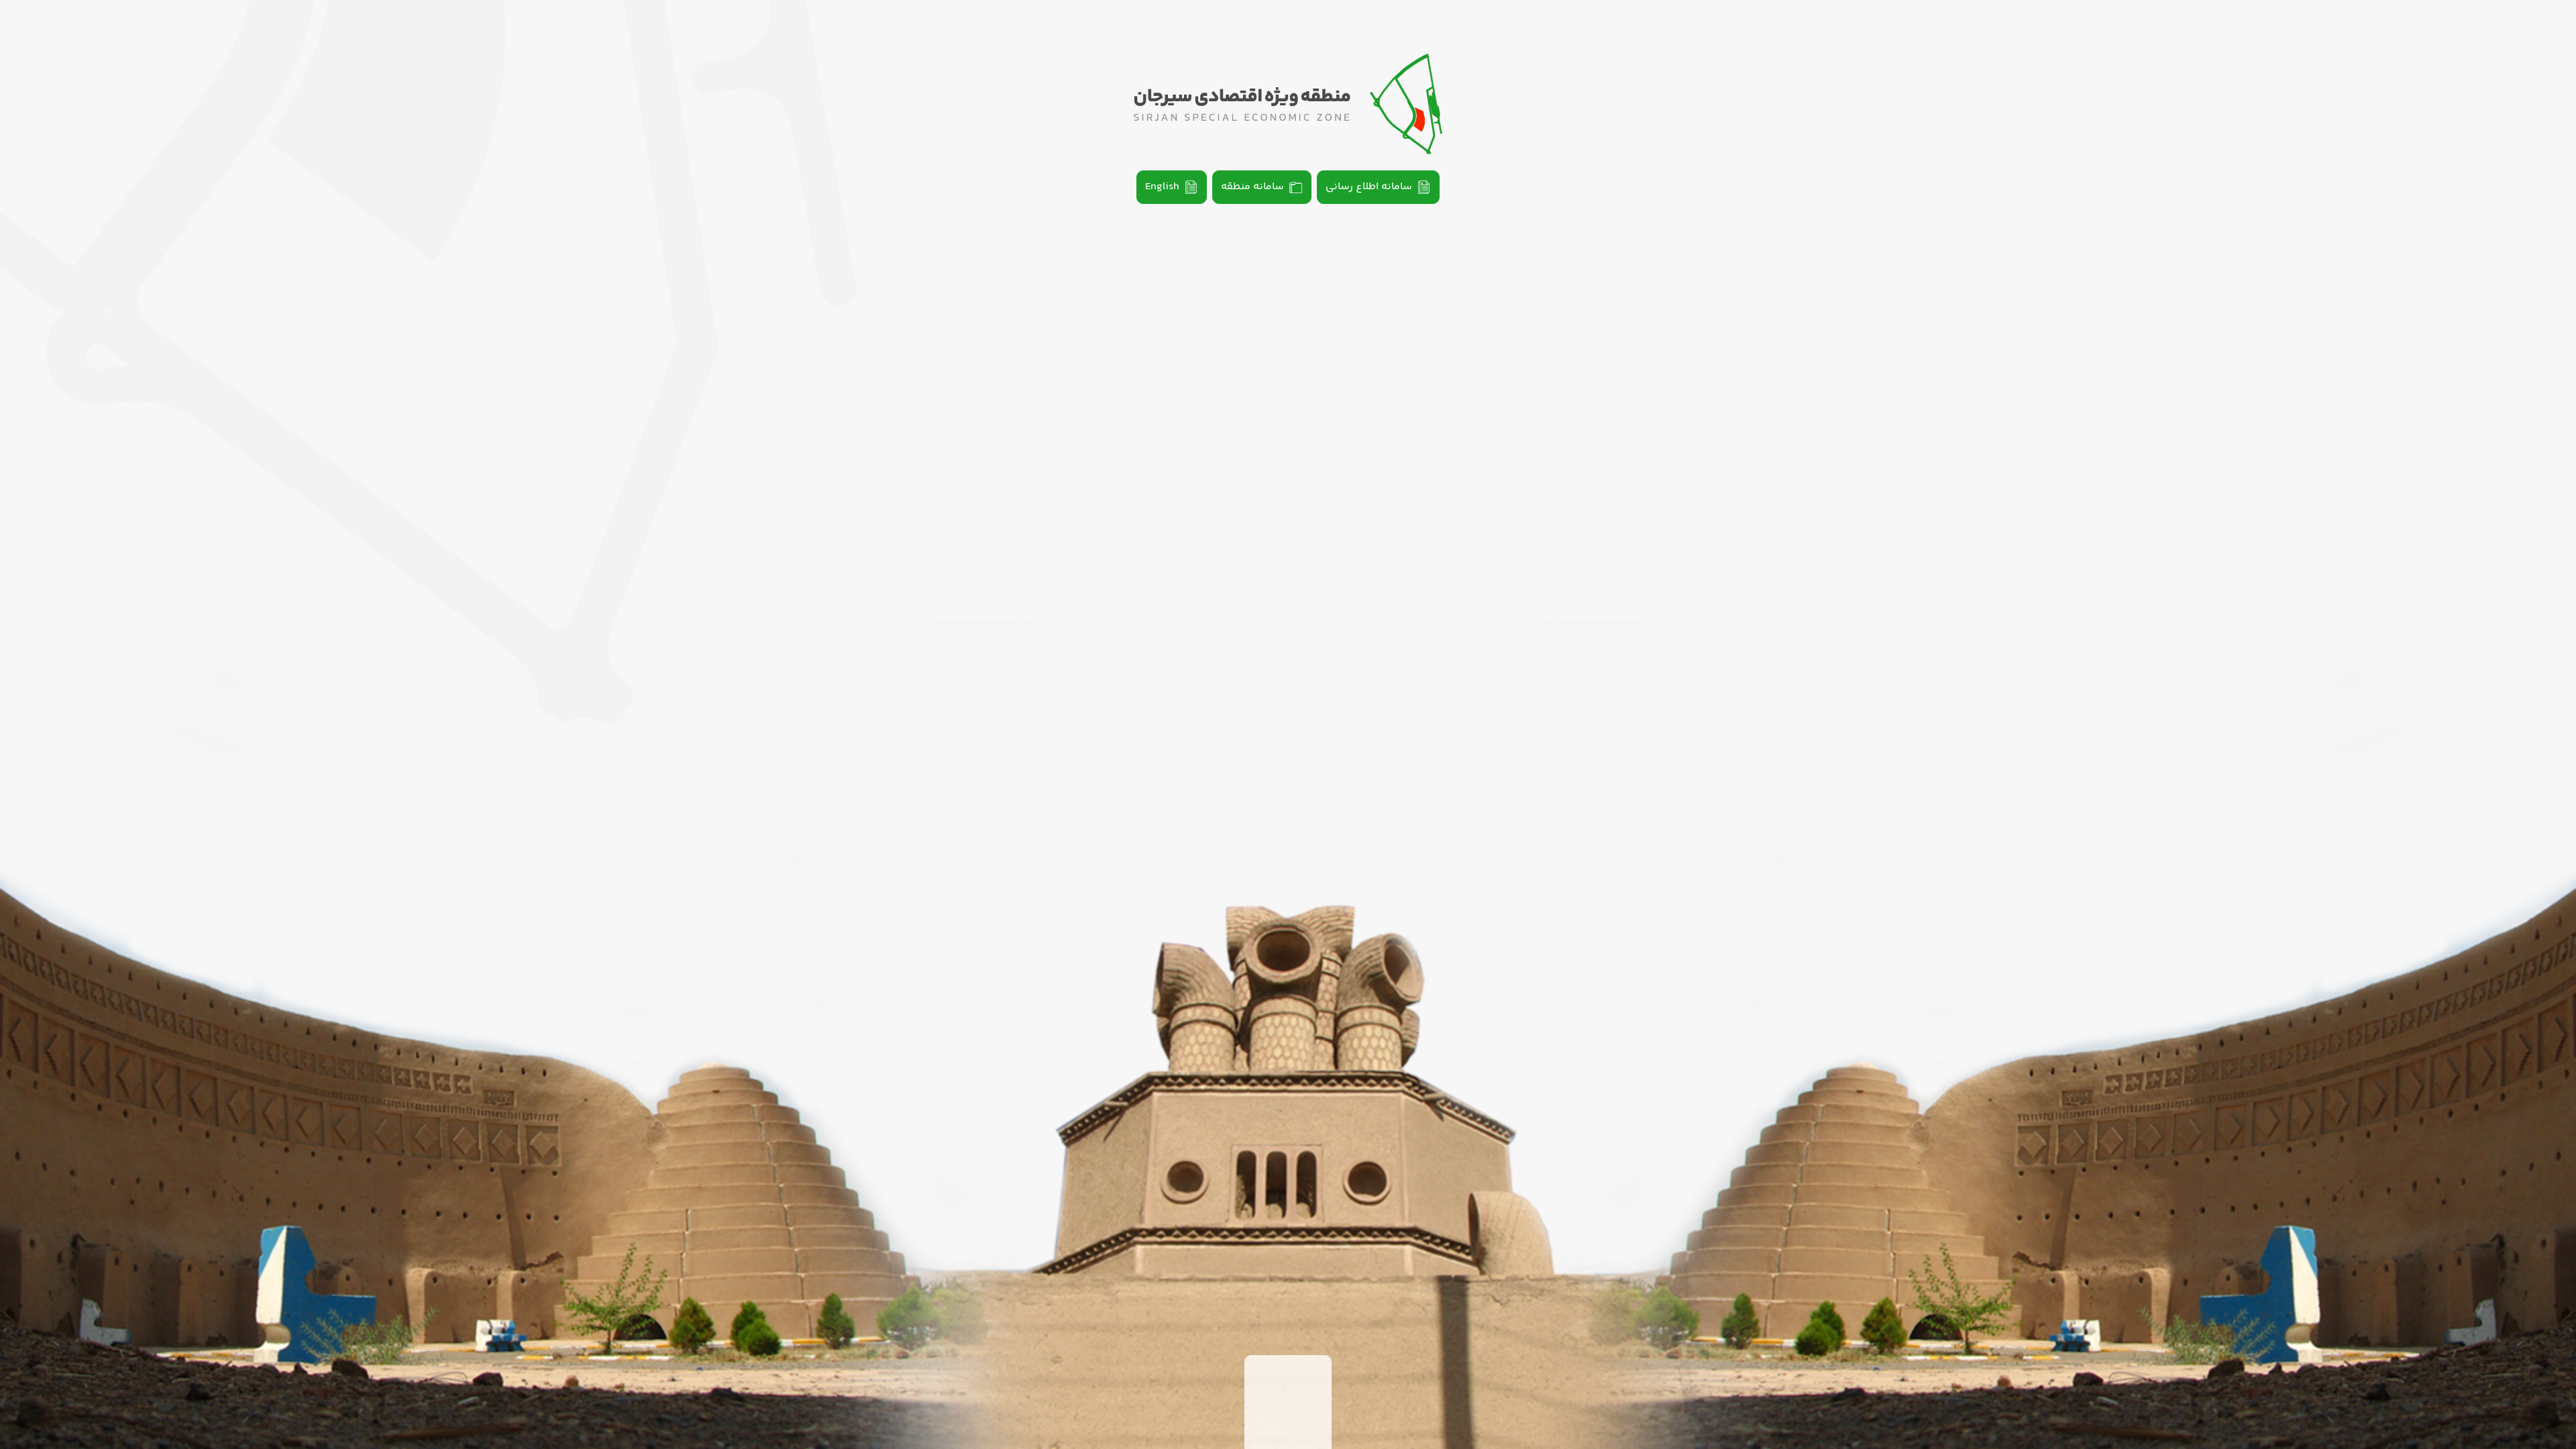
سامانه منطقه (1252, 187)
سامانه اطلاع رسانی (1369, 187)
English (1162, 187)
